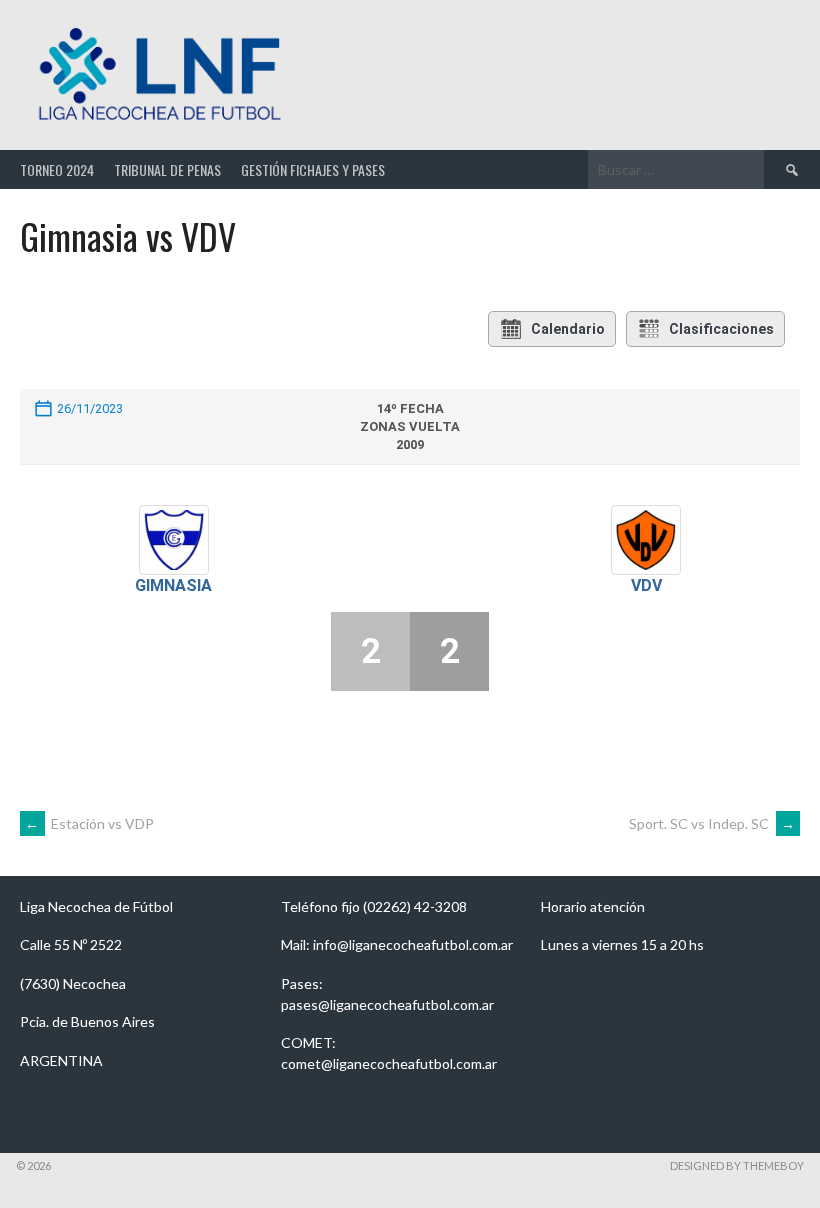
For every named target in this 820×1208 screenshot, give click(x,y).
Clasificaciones (721, 329)
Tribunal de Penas (167, 169)
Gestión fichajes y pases (313, 169)
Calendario (568, 329)
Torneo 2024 (57, 169)
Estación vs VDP (89, 823)
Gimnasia (173, 585)
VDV (646, 585)
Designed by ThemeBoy (737, 1165)
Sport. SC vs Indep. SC (712, 823)
